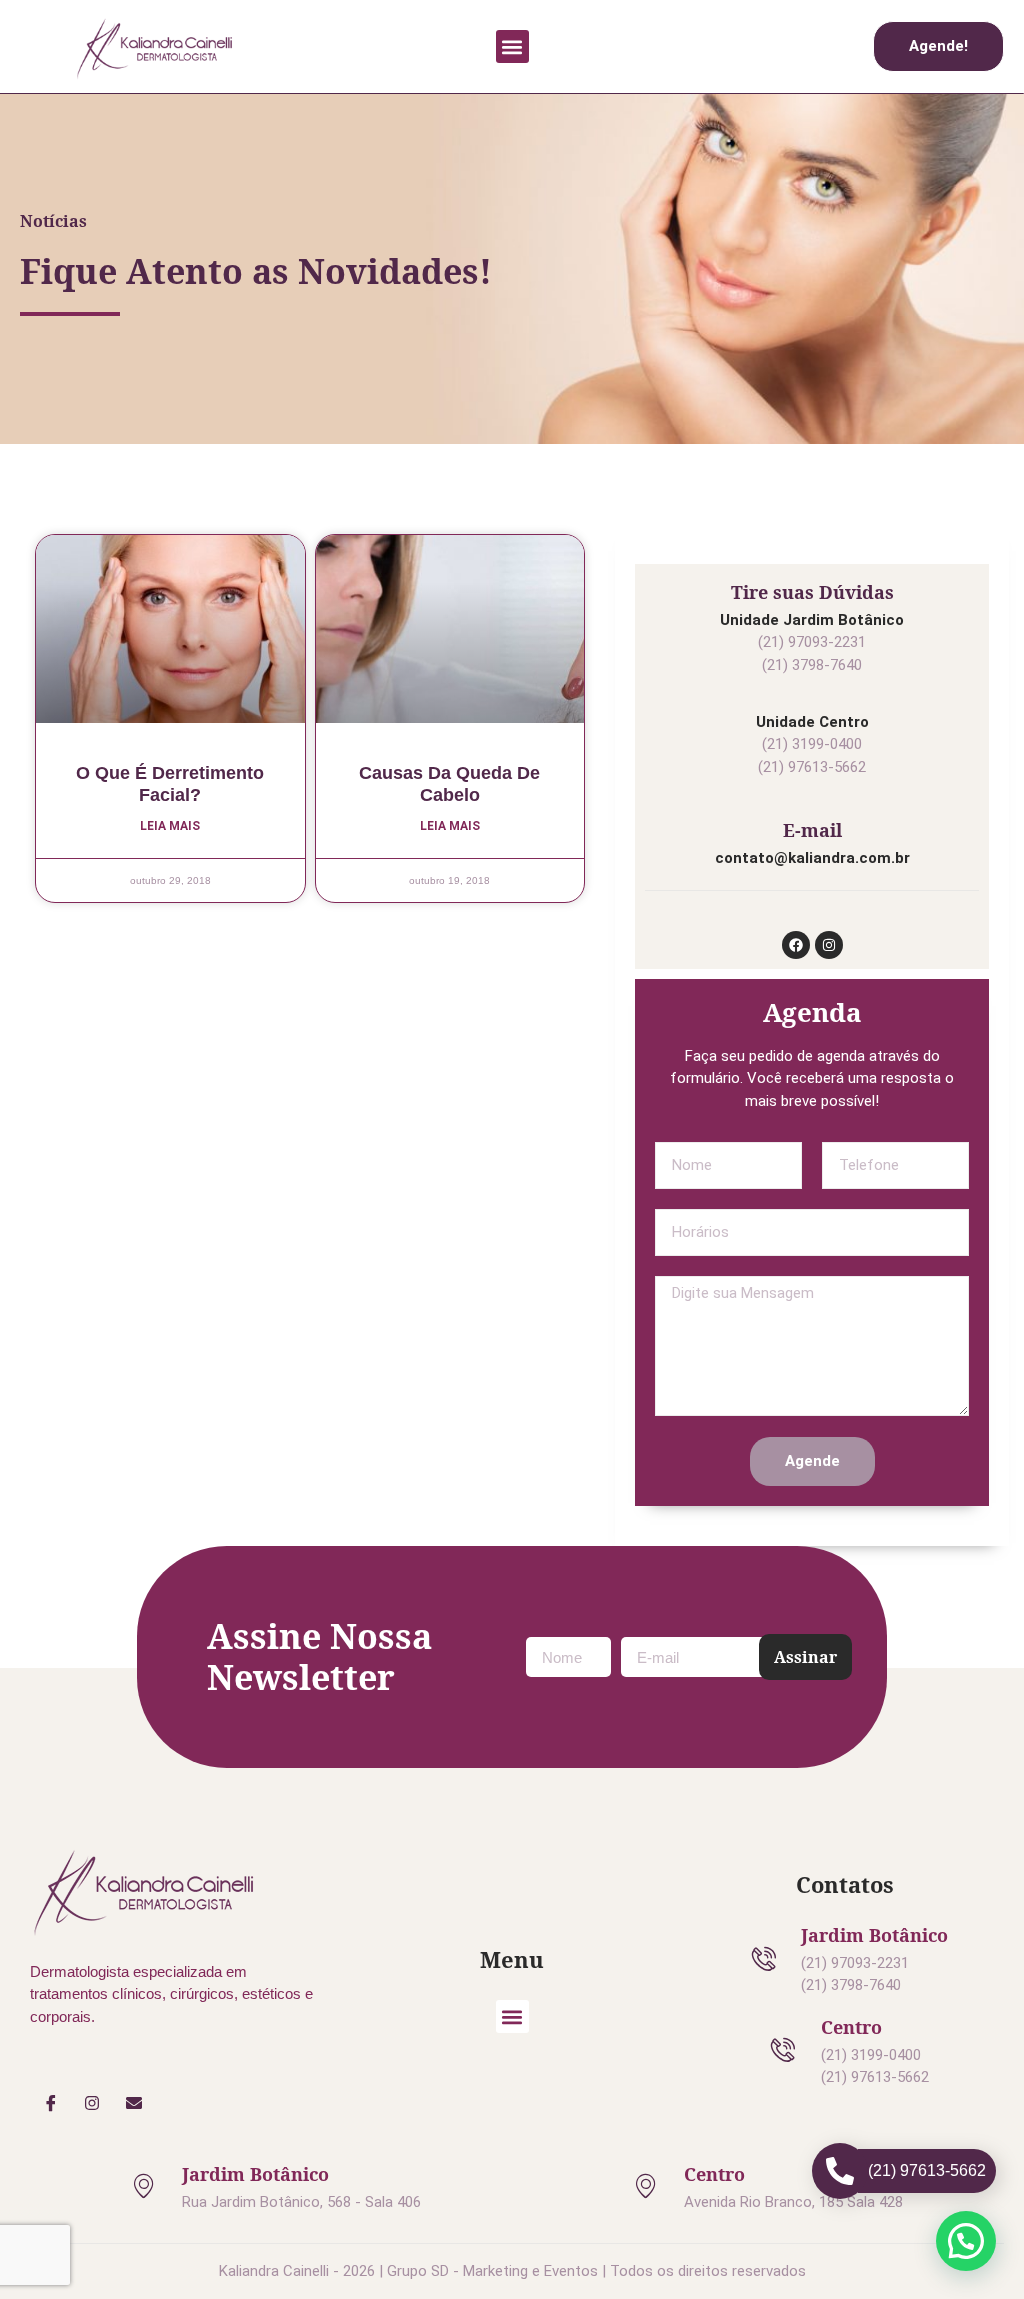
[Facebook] (796, 945)
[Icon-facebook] (51, 2104)
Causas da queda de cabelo (449, 784)
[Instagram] (829, 945)
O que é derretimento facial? (170, 784)
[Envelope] (134, 2104)
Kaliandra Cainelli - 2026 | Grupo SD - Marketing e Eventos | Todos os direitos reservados (512, 2271)
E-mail (812, 830)
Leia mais (170, 826)
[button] (512, 46)
